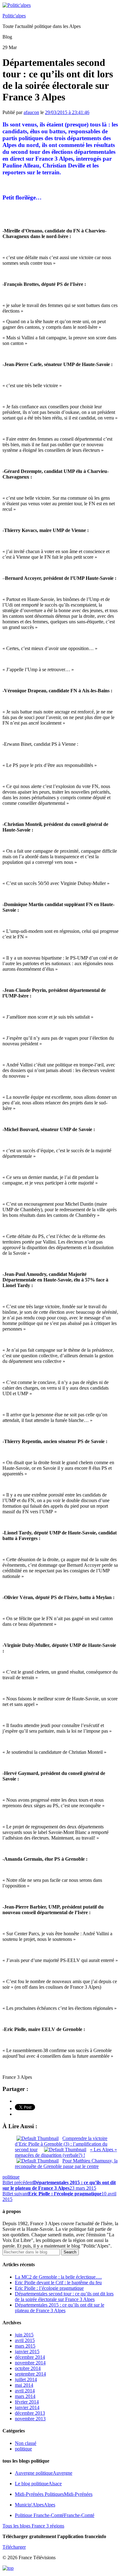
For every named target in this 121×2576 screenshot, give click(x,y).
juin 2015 (24, 2335)
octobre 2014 (28, 2368)
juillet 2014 (26, 2379)
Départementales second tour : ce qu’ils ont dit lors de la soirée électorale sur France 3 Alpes (64, 2296)
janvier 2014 (27, 2407)
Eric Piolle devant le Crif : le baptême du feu (58, 2283)
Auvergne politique (44, 2473)
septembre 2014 (30, 2374)
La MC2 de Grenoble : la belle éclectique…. (58, 2277)
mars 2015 (25, 2346)
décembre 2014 (30, 2357)
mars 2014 (25, 2396)
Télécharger (14, 2547)
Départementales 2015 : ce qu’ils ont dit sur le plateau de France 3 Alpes (60, 2308)
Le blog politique (38, 2484)
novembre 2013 (30, 2419)
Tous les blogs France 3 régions (33, 2526)
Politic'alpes (14, 16)
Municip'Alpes (35, 2505)
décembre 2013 (30, 2413)
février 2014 (27, 2402)
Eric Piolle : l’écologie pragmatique (49, 2288)
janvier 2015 (27, 2351)
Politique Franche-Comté (55, 2515)
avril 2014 (25, 2391)
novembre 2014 (30, 2363)
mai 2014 (24, 2385)
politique (11, 2177)
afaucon (31, 112)
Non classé (26, 2443)
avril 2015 (25, 2340)
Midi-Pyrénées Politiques (54, 2494)
